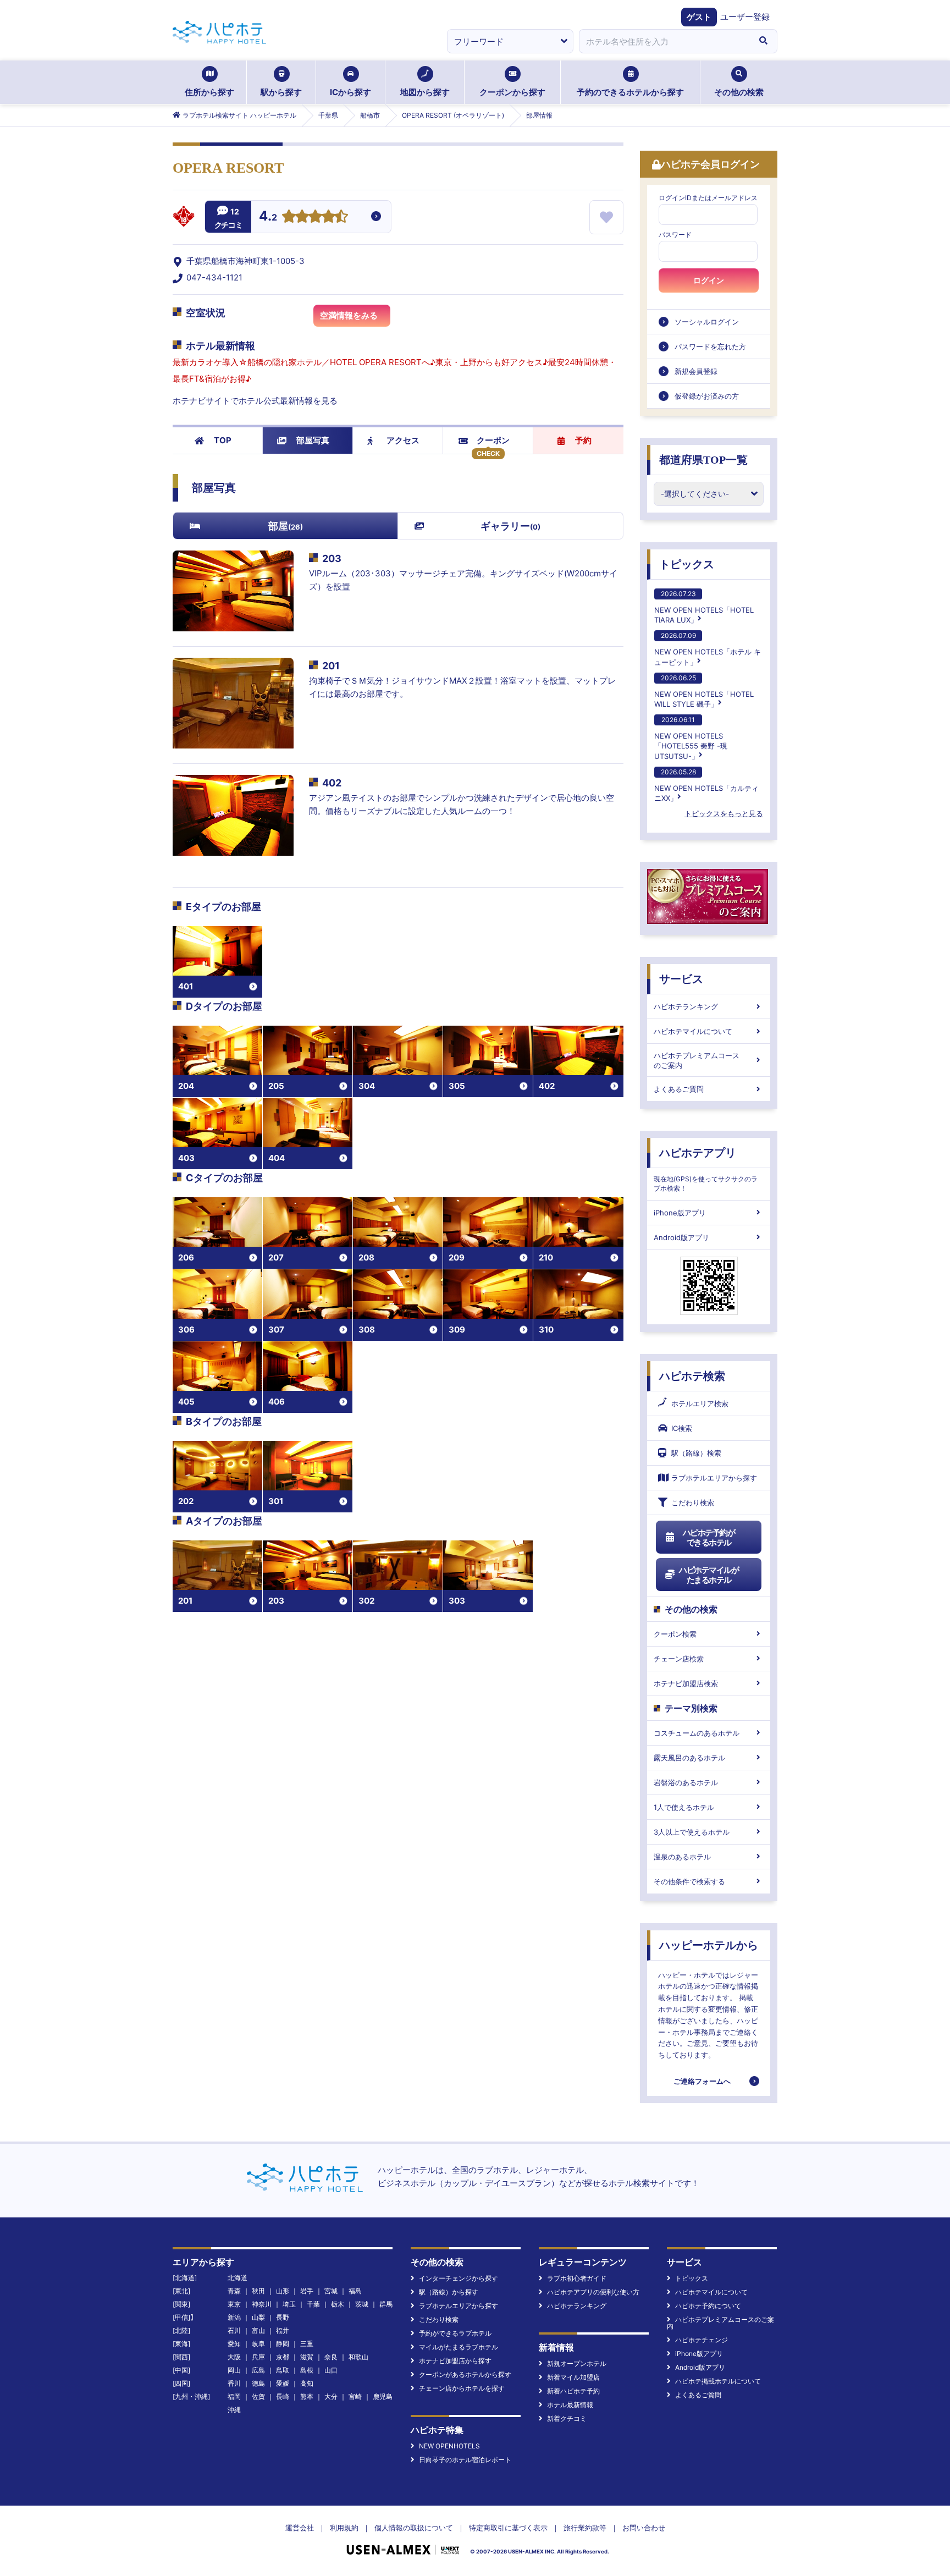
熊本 (307, 2396)
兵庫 (258, 2357)
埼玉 (289, 2304)
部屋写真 (313, 440)
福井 (283, 2330)
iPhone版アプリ (680, 1213)
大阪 (234, 2357)
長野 (283, 2317)
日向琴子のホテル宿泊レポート (465, 2460)
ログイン (709, 280)
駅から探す (281, 92)
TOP (223, 440)
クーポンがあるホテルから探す (465, 2374)
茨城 (362, 2304)
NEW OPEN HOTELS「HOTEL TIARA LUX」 (704, 607)
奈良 (331, 2357)
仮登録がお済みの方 (707, 396)
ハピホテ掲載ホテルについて (718, 2381)
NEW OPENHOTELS (449, 2446)
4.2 (268, 217)
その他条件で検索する (689, 1881)
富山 (258, 2330)
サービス (681, 979)
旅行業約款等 (585, 2528)
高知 (307, 2383)
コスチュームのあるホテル (697, 1733)
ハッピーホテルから (709, 1945)
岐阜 (258, 2344)
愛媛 (283, 2383)
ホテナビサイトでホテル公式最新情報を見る (255, 401)
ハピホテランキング (686, 1006)
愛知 (234, 2344)
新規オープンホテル (577, 2363)
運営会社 (300, 2528)
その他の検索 (739, 92)
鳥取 (283, 2370)
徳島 (258, 2383)
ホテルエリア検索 (700, 1403)
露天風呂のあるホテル (689, 1758)
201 (331, 666)
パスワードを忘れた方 (710, 346)
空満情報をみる (349, 315)
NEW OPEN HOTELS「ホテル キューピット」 (708, 649)
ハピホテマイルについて (693, 1031)
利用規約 (344, 2528)
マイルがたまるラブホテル (459, 2347)
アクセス (403, 440)
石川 (234, 2330)
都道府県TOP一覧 (703, 460)
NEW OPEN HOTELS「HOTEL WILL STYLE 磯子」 (704, 691)
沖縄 (234, 2410)
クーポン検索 (675, 1634)
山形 (283, 2291)
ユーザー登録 (745, 17)
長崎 (283, 2396)
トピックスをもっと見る (724, 813)
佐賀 (258, 2396)
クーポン (493, 440)
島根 (307, 2370)
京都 (283, 2357)
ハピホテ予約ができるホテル (709, 1537)
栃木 (338, 2304)
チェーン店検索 (679, 1659)
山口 (331, 2370)
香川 (234, 2383)
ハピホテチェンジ (702, 2340)
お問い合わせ (644, 2528)
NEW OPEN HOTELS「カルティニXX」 (706, 785)
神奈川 (262, 2304)
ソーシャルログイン (707, 322)
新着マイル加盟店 (573, 2377)
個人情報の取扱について (414, 2528)
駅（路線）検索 (696, 1453)
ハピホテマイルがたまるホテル (709, 1575)
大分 (331, 2396)
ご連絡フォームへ (702, 2081)
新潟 (234, 2317)
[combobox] (664, 41)
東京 (234, 2304)
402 (332, 783)
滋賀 (307, 2357)
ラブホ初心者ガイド (577, 2278)
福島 (355, 2291)
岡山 (234, 2370)
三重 (307, 2344)
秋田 (258, 2291)
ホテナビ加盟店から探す (455, 2361)
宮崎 (355, 2396)
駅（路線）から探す (449, 2292)
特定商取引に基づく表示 (508, 2528)
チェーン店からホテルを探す (462, 2388)
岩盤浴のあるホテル (686, 1782)
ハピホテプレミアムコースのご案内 (697, 1060)
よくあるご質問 (679, 1089)
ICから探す (350, 92)
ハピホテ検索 (692, 1376)
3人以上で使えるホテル (692, 1832)
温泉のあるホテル (682, 1857)
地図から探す (425, 92)
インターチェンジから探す (459, 2278)
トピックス (687, 564)
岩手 (307, 2291)
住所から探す (209, 92)
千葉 (313, 2304)
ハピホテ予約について (708, 2306)
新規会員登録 (696, 371)
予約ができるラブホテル (455, 2333)
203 (332, 558)
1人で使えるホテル (684, 1807)
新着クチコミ (567, 2418)
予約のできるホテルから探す (630, 92)
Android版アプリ (681, 1237)
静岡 (283, 2344)
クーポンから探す (512, 92)
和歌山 (358, 2357)
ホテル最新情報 (570, 2405)
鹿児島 (383, 2396)
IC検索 (682, 1428)
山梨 (258, 2317)
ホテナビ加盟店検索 (686, 1683)
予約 (583, 440)
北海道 (237, 2278)
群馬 (386, 2304)
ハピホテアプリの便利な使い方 (593, 2292)
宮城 (331, 2291)
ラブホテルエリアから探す (714, 1478)
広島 (258, 2370)
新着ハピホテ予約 (573, 2391)
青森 (234, 2291)
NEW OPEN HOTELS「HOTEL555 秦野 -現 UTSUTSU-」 (691, 738)
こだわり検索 (693, 1502)
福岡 (234, 2396)
